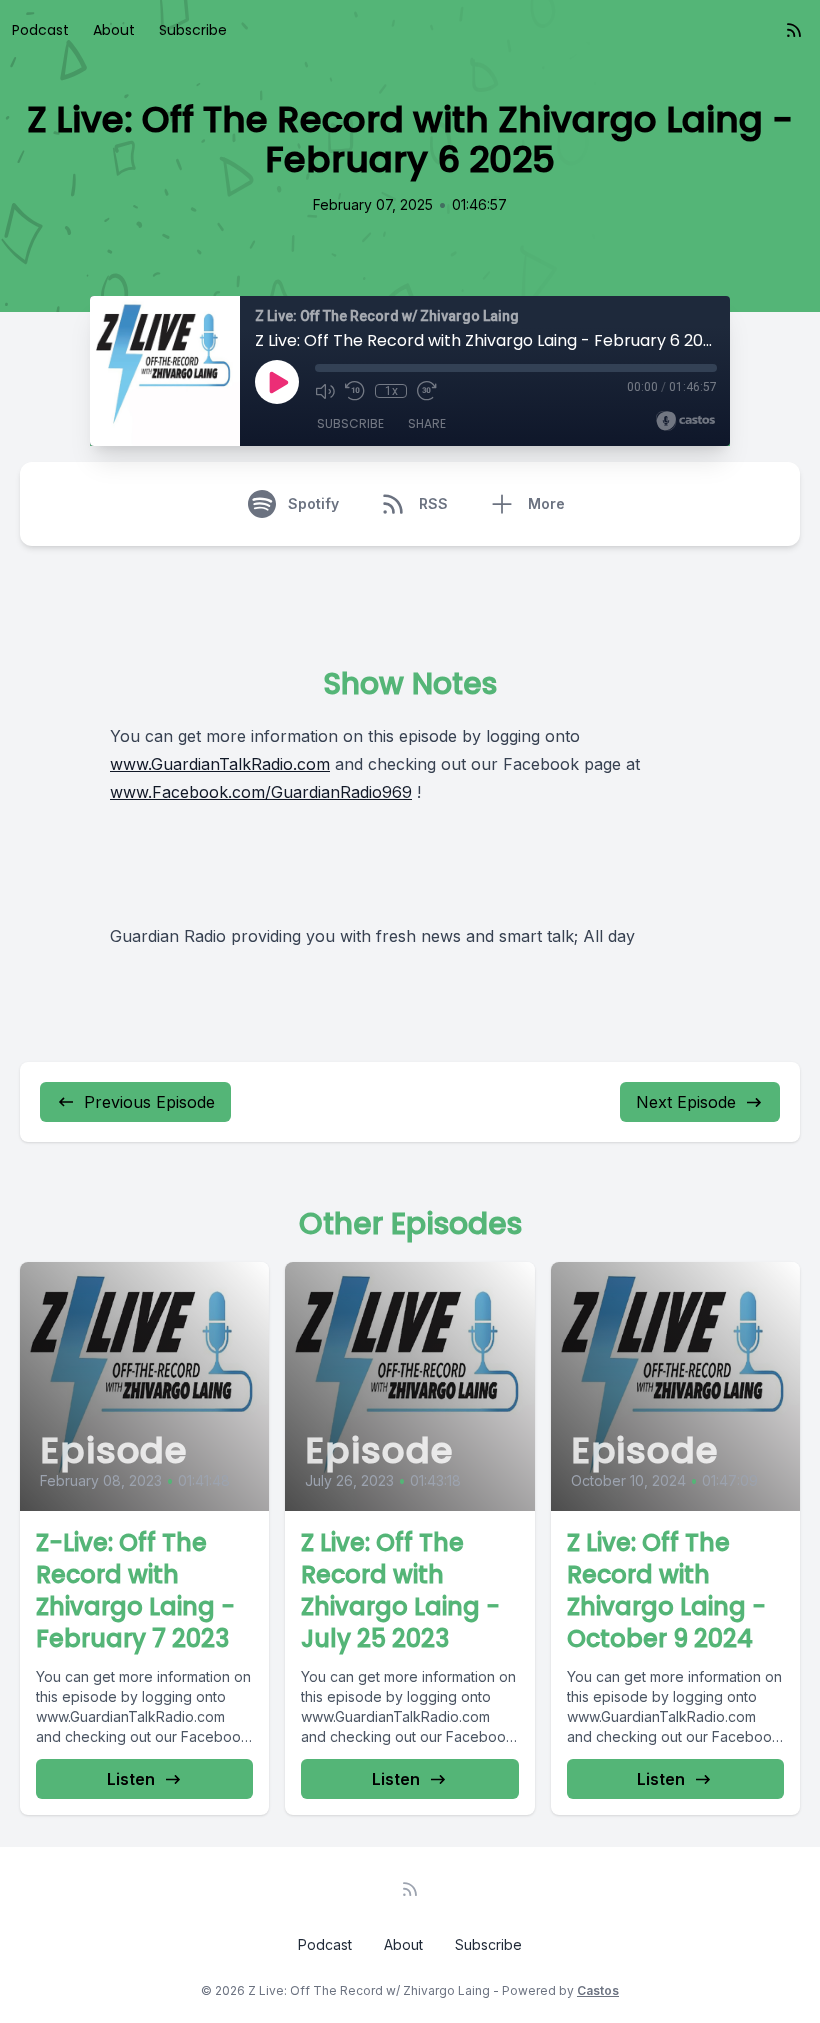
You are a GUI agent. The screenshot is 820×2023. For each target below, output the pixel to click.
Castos (598, 1990)
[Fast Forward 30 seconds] (427, 391)
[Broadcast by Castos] (685, 421)
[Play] (277, 382)
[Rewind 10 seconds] (355, 391)
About (114, 30)
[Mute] (325, 391)
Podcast (40, 30)
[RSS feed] (794, 30)
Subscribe (193, 30)
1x (391, 391)
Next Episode (686, 1102)
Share (427, 423)
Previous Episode (149, 1102)
